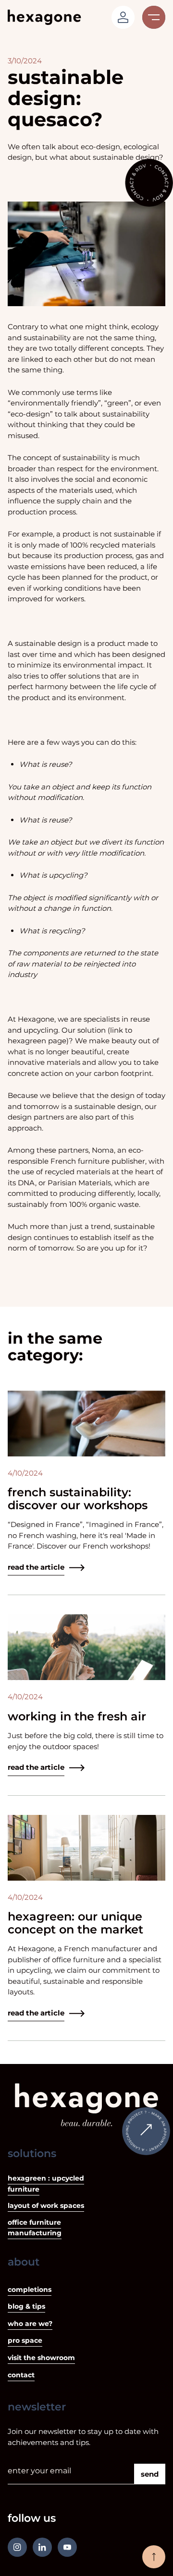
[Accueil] (44, 17)
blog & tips (26, 2306)
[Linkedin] (42, 2547)
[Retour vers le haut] (154, 2557)
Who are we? (30, 2324)
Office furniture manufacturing (35, 2228)
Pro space (25, 2340)
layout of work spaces (46, 2206)
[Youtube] (67, 2547)
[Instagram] (17, 2547)
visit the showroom (41, 2358)
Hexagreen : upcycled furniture (46, 2184)
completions (30, 2290)
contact (21, 2375)
